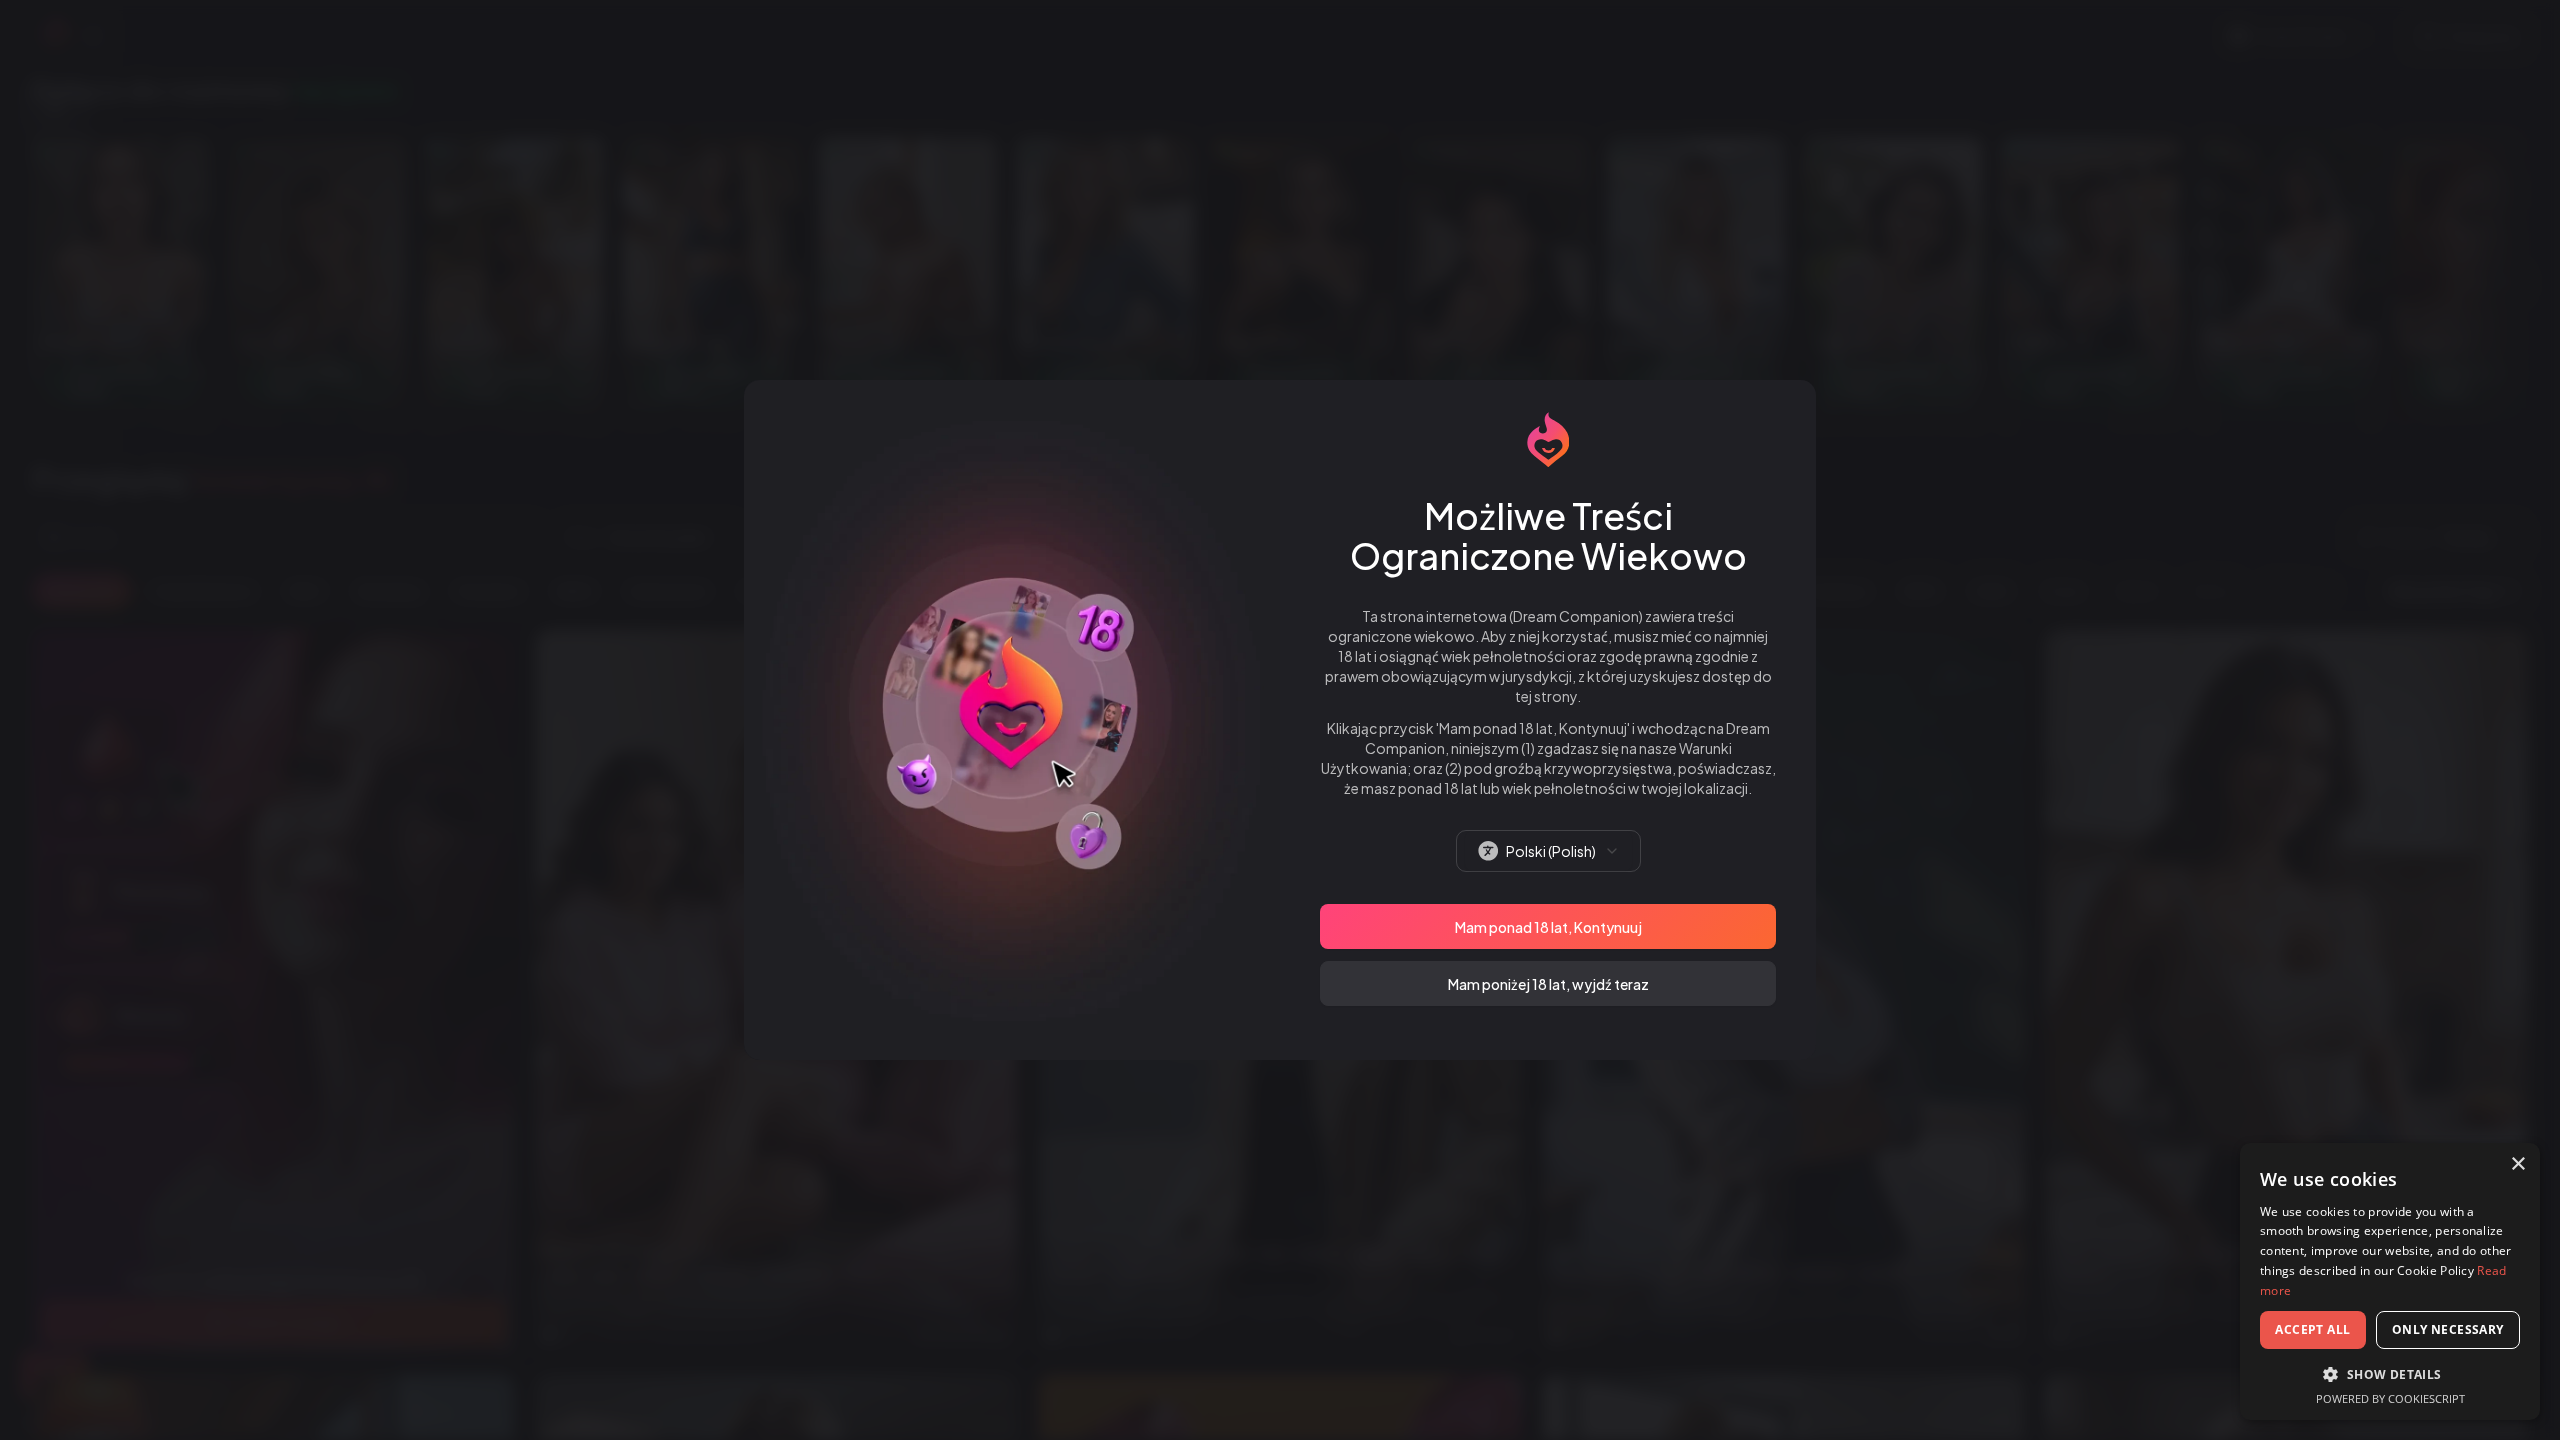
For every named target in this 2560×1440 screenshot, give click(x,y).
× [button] (2517, 1164)
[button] (2390, 1374)
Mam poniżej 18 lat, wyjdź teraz (1548, 984)
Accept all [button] (2312, 1329)
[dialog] (2390, 1281)
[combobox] (1548, 851)
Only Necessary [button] (2448, 1329)
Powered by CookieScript (2390, 1398)
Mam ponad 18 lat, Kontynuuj (1548, 927)
